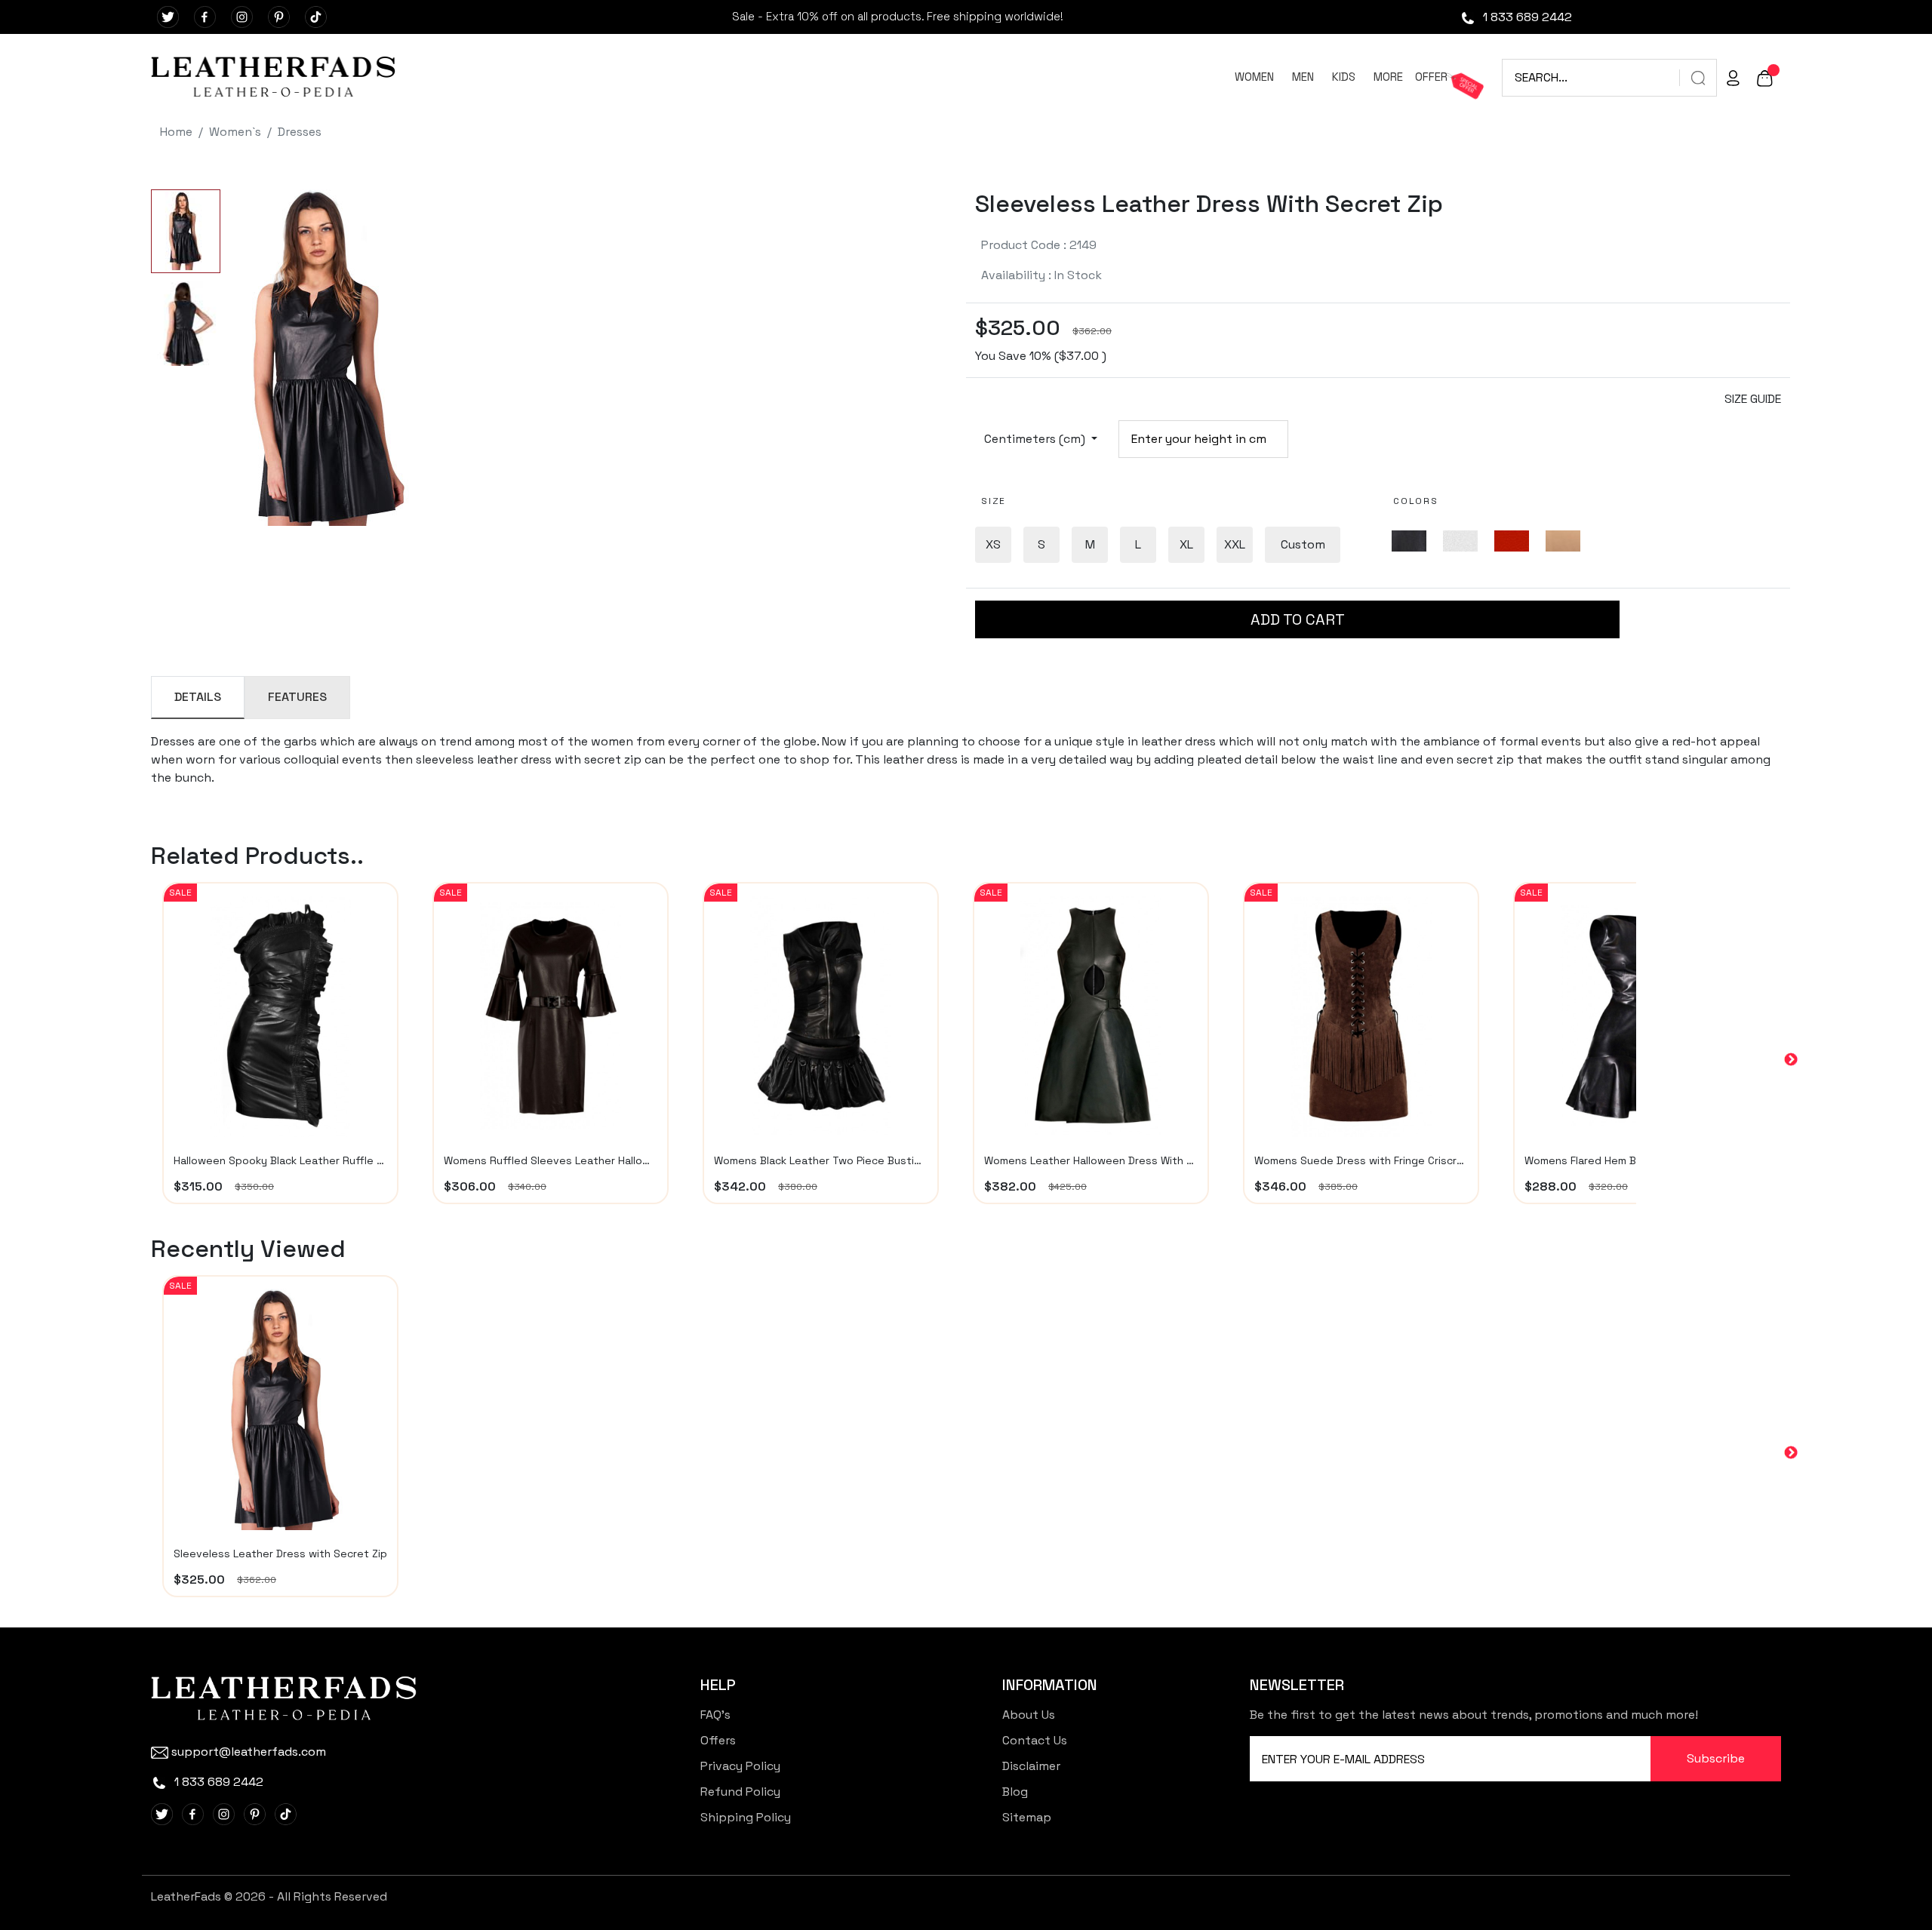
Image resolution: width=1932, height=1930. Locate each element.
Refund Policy (740, 1792)
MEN (1303, 77)
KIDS (1344, 77)
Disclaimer (1031, 1766)
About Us (1029, 1715)
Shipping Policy (746, 1817)
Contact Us (1035, 1740)
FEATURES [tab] (297, 697)
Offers (718, 1740)
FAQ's (715, 1715)
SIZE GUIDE (1753, 399)
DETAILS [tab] (198, 697)
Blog (1015, 1792)
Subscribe (1716, 1758)
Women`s (235, 132)
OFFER (1431, 77)
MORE (1388, 77)
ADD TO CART (1298, 619)
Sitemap (1027, 1817)
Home (176, 132)
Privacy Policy (740, 1766)
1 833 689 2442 (1526, 17)
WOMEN (1254, 77)
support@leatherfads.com (249, 1752)
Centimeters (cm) (1036, 439)
